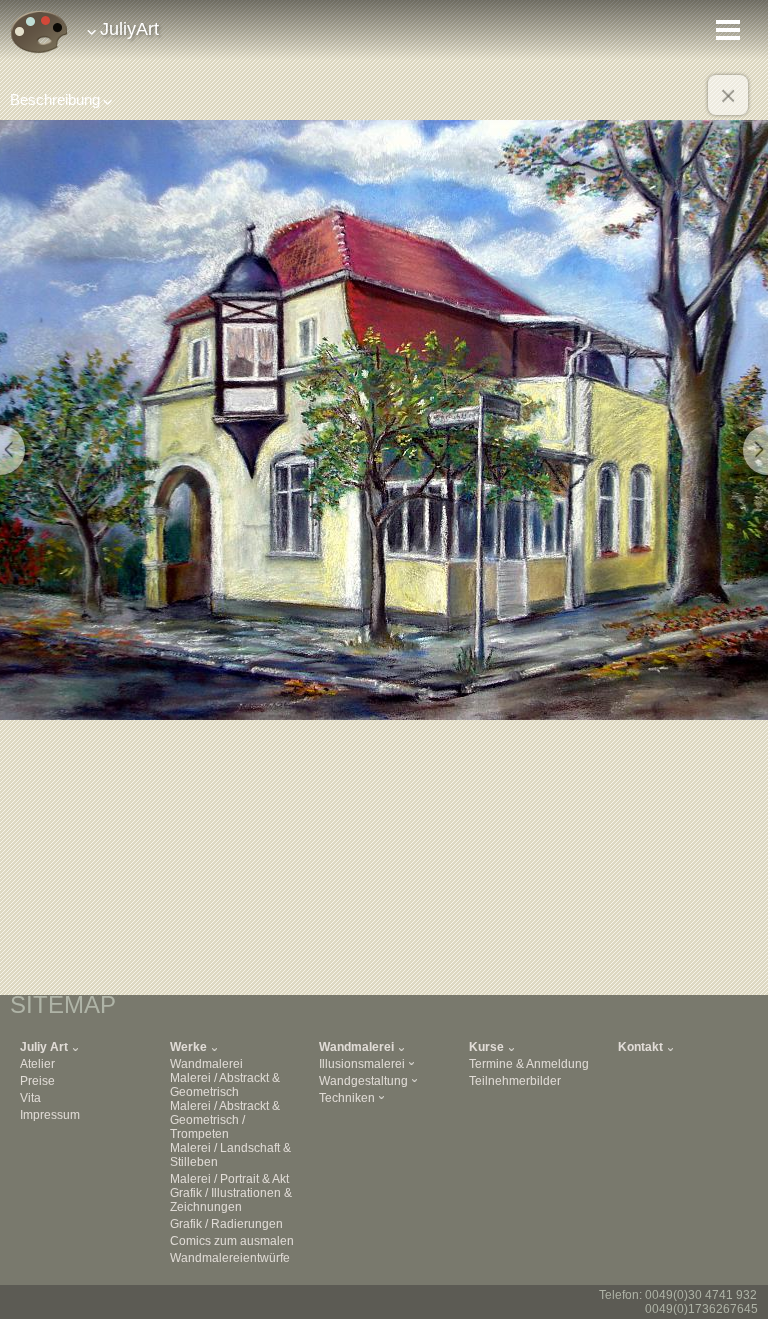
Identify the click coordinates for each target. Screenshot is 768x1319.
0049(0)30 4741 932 (701, 1295)
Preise (37, 1081)
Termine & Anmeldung (529, 1064)
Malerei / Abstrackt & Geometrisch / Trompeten (225, 1120)
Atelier (37, 1064)
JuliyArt (129, 29)
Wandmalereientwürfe (230, 1258)
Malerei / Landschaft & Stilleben (230, 1155)
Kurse (486, 1047)
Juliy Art (44, 1047)
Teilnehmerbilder (515, 1081)
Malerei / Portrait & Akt (229, 1179)
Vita (30, 1098)
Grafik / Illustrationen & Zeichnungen (231, 1200)
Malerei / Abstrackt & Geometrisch (225, 1085)
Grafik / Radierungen (226, 1224)
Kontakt (640, 1047)
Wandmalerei (206, 1064)
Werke (188, 1047)
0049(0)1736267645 (701, 1309)
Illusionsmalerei (362, 1064)
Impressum (50, 1115)
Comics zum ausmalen (232, 1241)
